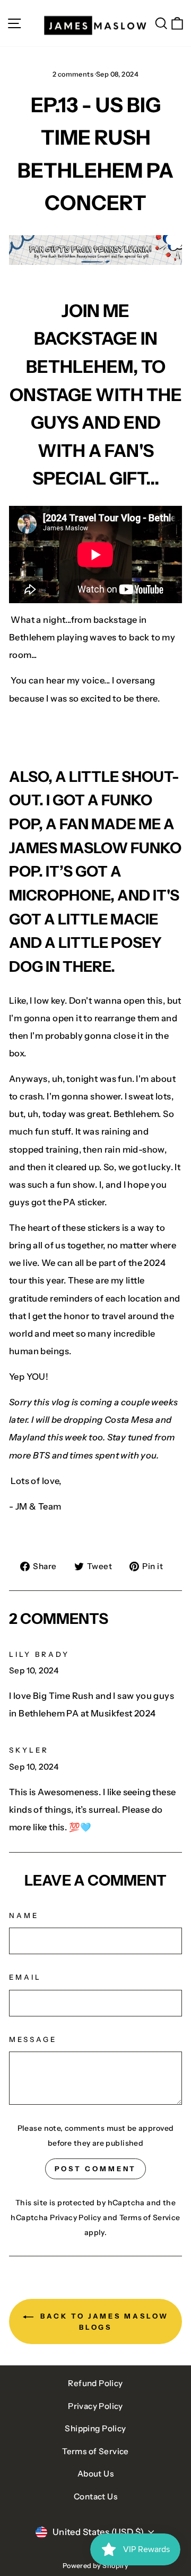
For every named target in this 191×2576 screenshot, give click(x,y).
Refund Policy (95, 2383)
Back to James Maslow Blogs (103, 2321)
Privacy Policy (76, 2217)
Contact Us (95, 2496)
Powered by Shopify (95, 2566)
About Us (95, 2474)
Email (25, 1977)
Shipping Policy (95, 2428)
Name (24, 1915)
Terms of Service (150, 2217)
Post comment (96, 2169)
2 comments (74, 74)
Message (33, 2039)
